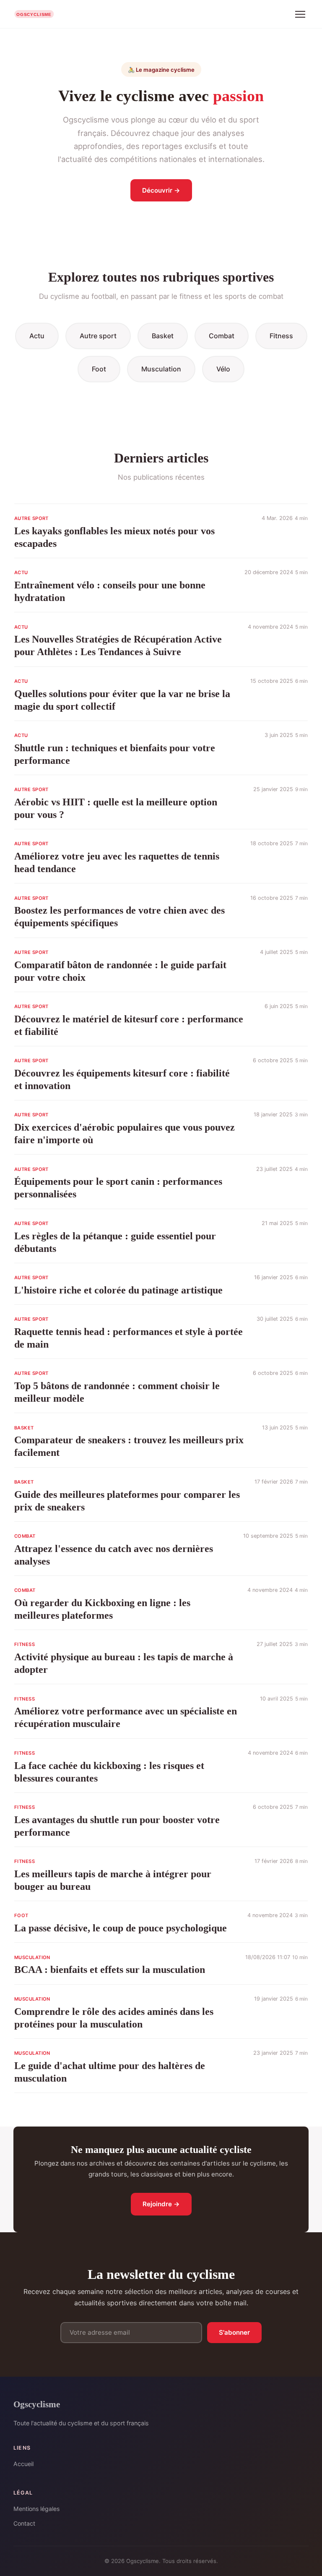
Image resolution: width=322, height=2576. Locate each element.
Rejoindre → (161, 2204)
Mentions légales (36, 2509)
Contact (24, 2523)
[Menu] (300, 14)
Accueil (23, 2464)
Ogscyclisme (37, 2404)
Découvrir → (161, 190)
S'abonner (234, 2332)
